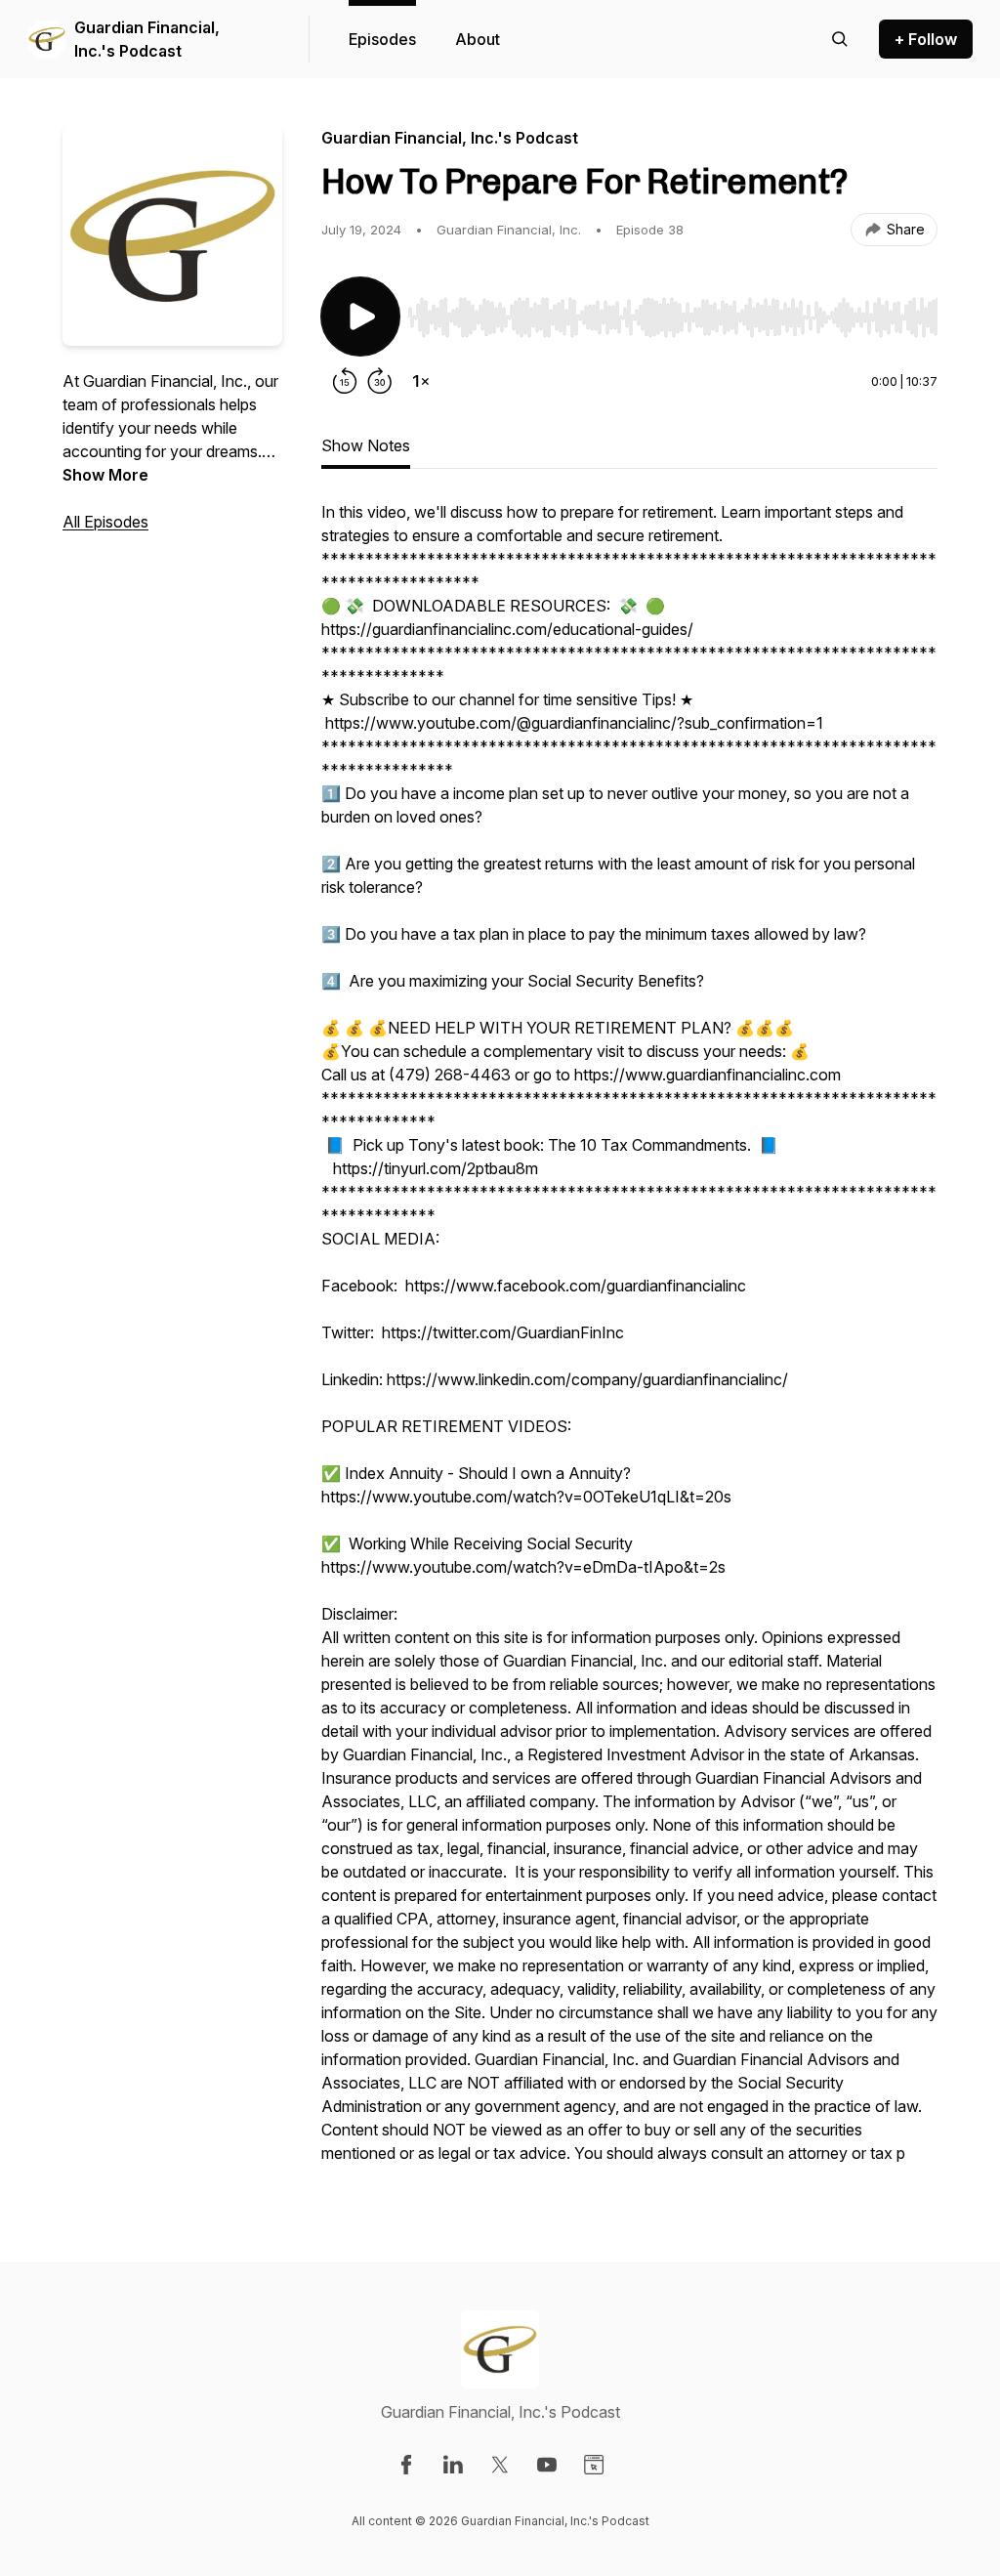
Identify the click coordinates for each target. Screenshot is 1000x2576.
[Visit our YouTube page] (547, 2465)
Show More (105, 475)
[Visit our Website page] (594, 2465)
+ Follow (926, 39)
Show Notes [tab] (366, 445)
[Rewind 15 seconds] (345, 381)
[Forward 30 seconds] (380, 381)
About (478, 39)
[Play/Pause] (360, 317)
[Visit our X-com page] (500, 2465)
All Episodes (105, 522)
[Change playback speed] (421, 381)
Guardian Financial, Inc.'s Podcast (147, 39)
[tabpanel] (629, 1342)
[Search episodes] (840, 39)
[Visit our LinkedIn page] (453, 2465)
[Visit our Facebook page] (406, 2465)
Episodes (382, 39)
